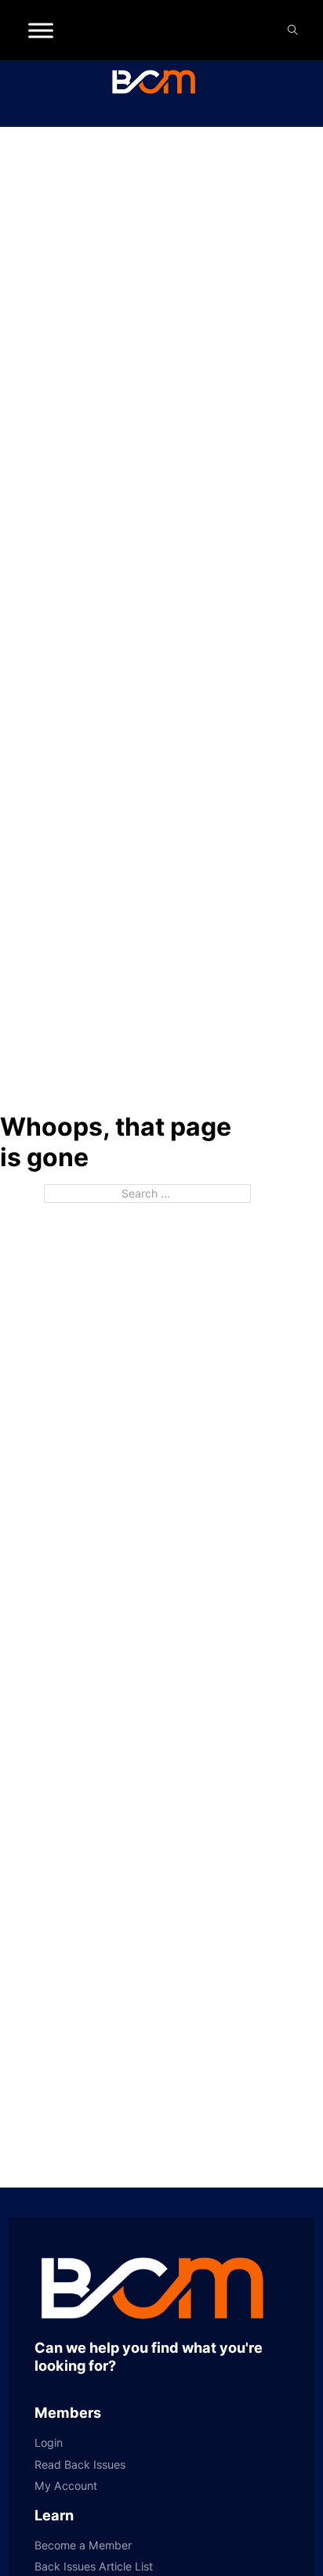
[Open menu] (41, 31)
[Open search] (293, 30)
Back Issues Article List (94, 2567)
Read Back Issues (80, 2465)
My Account (66, 2486)
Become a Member (83, 2545)
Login (49, 2443)
